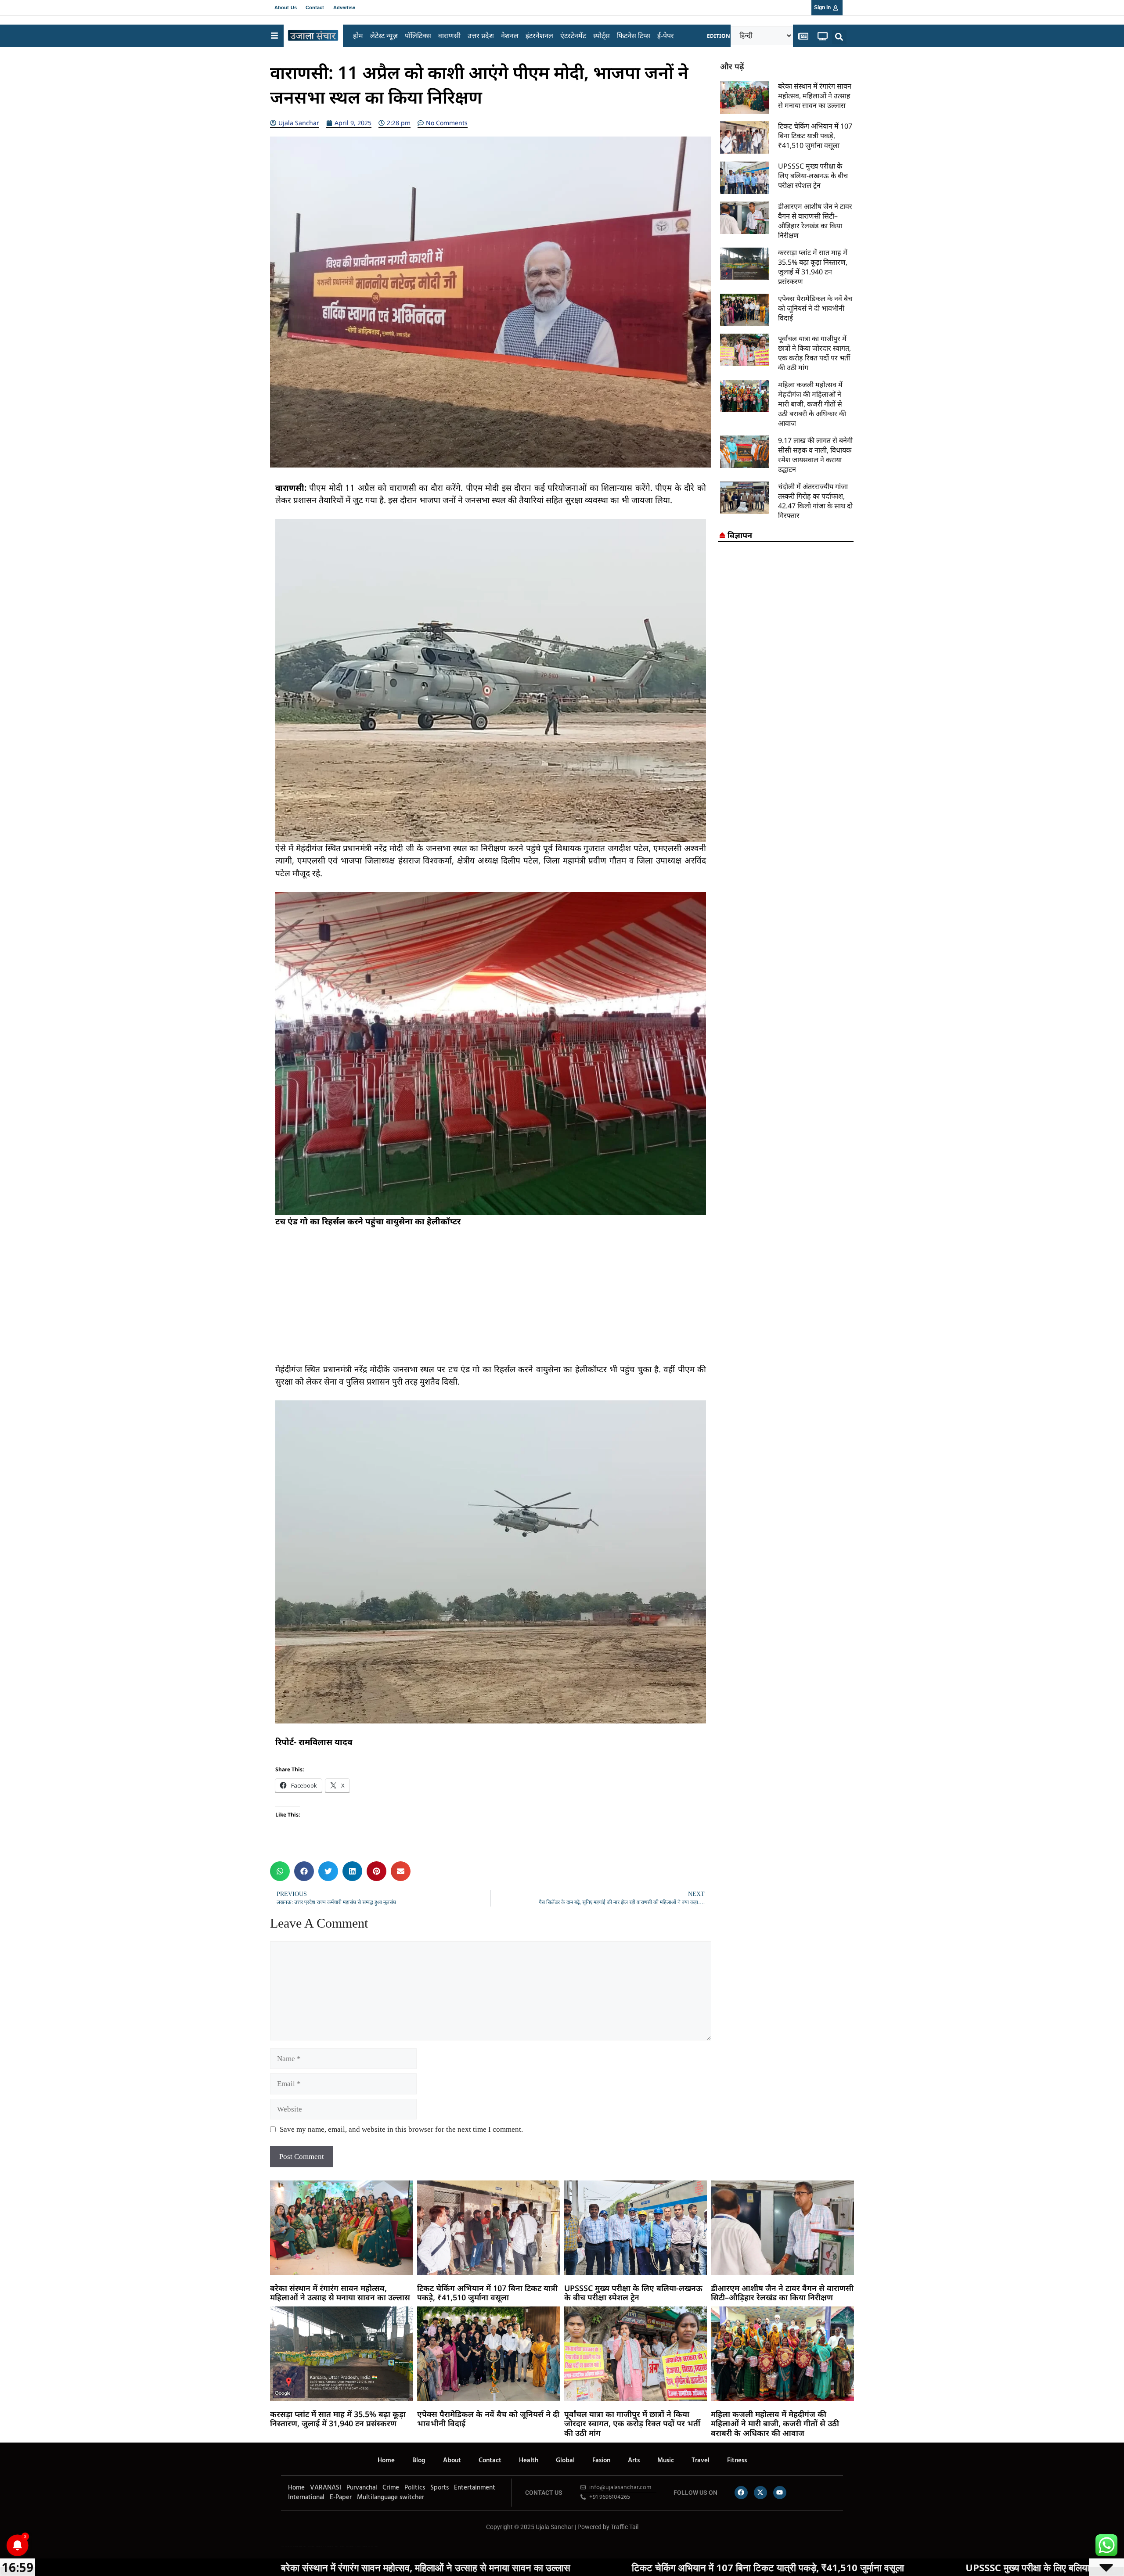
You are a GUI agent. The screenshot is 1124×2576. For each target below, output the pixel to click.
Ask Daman (364, 2546)
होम (358, 36)
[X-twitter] (760, 2493)
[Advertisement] (491, 1302)
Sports (440, 2488)
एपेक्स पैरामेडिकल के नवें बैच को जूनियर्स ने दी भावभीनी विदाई (815, 308)
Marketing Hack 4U (320, 2546)
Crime (391, 2488)
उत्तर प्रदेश (481, 36)
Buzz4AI (337, 2546)
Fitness (737, 2461)
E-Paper (341, 2497)
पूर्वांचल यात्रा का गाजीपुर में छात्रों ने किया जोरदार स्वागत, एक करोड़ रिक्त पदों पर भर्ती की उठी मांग (814, 353)
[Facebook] (741, 2493)
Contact (315, 7)
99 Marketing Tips (329, 2546)
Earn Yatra (371, 2546)
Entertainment (475, 2488)
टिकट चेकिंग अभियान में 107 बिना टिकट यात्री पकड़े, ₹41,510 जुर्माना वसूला (815, 136)
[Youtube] (780, 2493)
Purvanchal (362, 2488)
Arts (634, 2461)
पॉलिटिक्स (418, 36)
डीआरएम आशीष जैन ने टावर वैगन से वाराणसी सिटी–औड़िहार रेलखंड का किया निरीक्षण (815, 221)
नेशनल (510, 36)
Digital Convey (311, 2546)
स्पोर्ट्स (602, 36)
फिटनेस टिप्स (634, 36)
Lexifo (282, 2546)
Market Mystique (350, 2546)
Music (666, 2461)
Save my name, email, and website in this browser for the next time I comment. (401, 2129)
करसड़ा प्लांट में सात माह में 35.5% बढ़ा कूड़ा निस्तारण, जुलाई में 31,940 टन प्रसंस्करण (813, 267)
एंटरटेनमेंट (573, 36)
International (306, 2497)
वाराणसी (449, 36)
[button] (839, 37)
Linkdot (376, 2546)
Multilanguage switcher (391, 2497)
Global (565, 2461)
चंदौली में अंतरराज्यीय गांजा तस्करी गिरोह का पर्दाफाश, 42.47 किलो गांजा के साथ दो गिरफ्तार (815, 501)
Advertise (344, 7)
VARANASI (326, 2488)
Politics (415, 2488)
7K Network (342, 2546)
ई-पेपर (666, 36)
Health (529, 2461)
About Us (286, 7)
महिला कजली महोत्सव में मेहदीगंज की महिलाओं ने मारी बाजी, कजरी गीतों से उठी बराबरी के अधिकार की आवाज (812, 404)
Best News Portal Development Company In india (296, 2546)
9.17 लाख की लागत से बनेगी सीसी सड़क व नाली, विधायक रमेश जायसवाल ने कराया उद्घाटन (815, 455)
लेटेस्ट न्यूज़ (384, 36)
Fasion (601, 2461)
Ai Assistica (358, 2546)
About (452, 2461)
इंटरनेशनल (539, 36)
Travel (701, 2461)
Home (386, 2461)
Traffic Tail (625, 2527)
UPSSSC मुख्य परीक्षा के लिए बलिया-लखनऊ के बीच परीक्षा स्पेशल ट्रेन (813, 176)
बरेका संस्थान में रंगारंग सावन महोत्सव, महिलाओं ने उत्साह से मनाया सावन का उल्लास (815, 96)
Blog (419, 2461)
